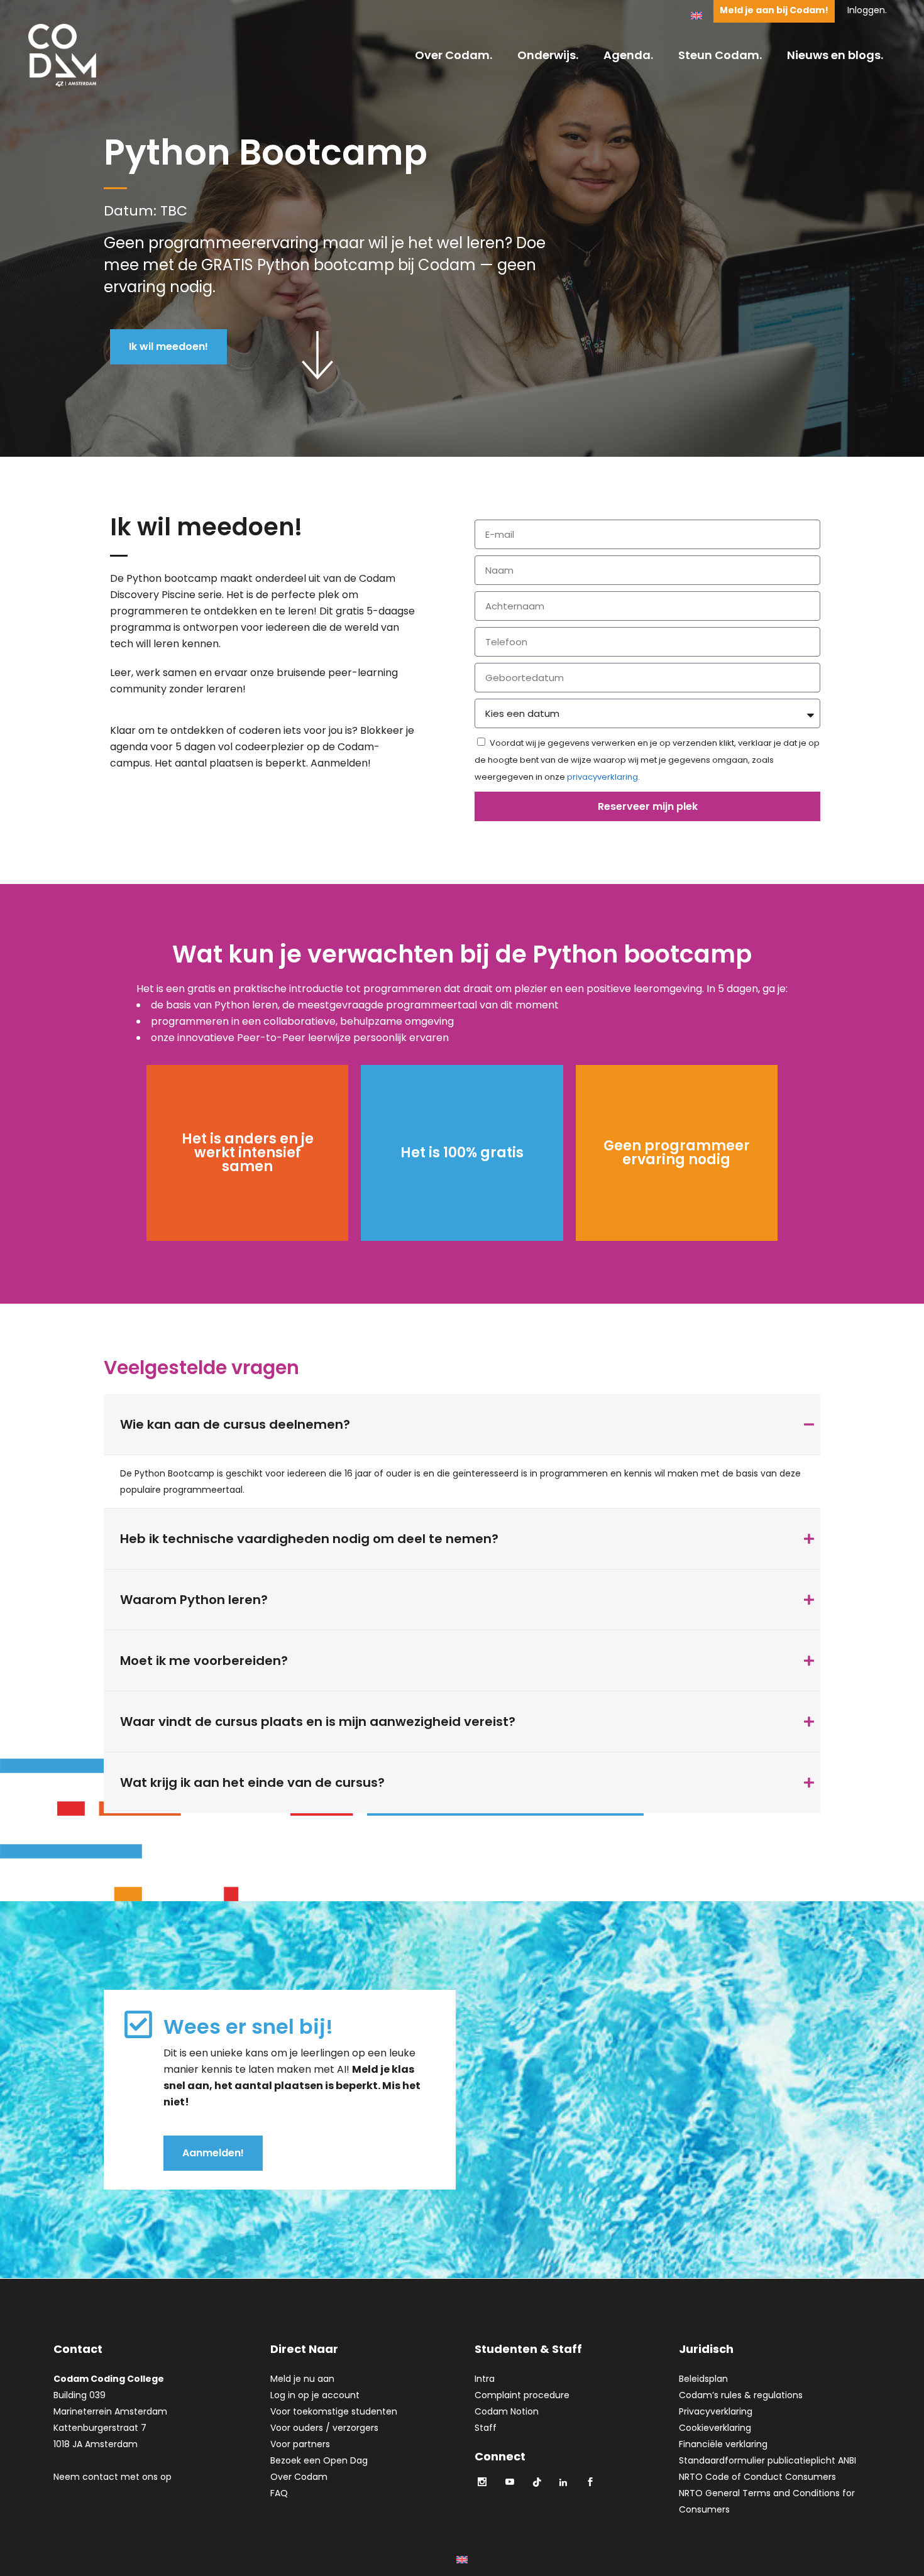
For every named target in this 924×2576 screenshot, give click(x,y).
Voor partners (300, 2444)
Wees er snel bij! (248, 2027)
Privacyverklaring (716, 2411)
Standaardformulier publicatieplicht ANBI (767, 2460)
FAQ (279, 2493)
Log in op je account (315, 2395)
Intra (485, 2379)
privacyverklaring (602, 777)
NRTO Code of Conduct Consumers (757, 2477)
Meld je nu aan (302, 2379)
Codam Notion (507, 2411)
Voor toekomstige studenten (334, 2411)
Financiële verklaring (723, 2444)
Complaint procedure (522, 2395)
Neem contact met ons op (113, 2477)
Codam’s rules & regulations (741, 2395)
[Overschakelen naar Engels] (696, 15)
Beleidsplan (703, 2379)
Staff (486, 2428)
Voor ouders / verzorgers (324, 2428)
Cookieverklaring (715, 2428)
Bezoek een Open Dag (319, 2460)
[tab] (462, 1425)
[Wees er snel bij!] (138, 2024)
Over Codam (299, 2477)
